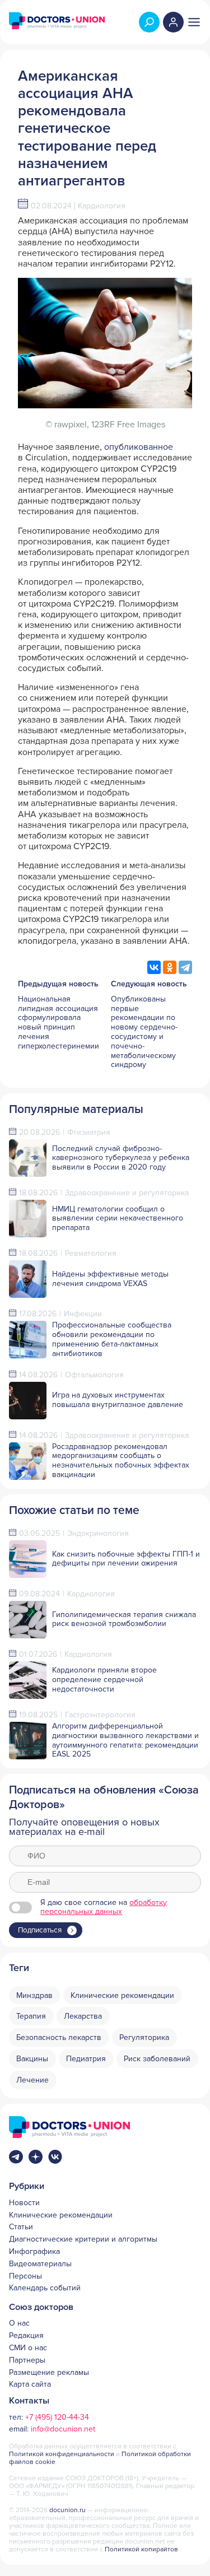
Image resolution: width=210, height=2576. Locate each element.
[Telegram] (185, 967)
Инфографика (34, 2252)
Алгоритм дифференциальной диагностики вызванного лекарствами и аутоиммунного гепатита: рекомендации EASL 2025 (125, 1740)
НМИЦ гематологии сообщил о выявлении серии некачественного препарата (118, 1219)
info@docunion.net (63, 2429)
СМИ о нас (28, 2348)
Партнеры (27, 2360)
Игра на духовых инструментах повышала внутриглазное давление (118, 1400)
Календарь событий (45, 2288)
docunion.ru (67, 2510)
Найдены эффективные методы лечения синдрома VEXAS (110, 1279)
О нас (19, 2323)
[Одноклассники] (170, 967)
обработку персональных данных (104, 1907)
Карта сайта (30, 2384)
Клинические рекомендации (61, 2215)
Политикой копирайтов (141, 2549)
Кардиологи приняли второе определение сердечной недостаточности (104, 1680)
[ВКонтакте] (154, 967)
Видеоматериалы (40, 2264)
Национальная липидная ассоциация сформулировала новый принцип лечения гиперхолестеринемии (59, 1023)
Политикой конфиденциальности (62, 2454)
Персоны (25, 2276)
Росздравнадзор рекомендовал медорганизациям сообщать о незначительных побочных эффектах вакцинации (121, 1461)
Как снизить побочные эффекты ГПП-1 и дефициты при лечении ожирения (126, 1559)
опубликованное (139, 447)
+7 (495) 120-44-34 (57, 2417)
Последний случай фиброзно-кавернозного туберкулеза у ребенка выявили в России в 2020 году (121, 1158)
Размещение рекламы (49, 2373)
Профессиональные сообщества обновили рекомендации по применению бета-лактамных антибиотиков (112, 1339)
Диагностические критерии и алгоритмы (83, 2239)
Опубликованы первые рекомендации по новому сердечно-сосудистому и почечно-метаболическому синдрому (144, 1032)
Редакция (26, 2336)
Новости (24, 2203)
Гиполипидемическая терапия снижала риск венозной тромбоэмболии (124, 1619)
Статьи (21, 2227)
